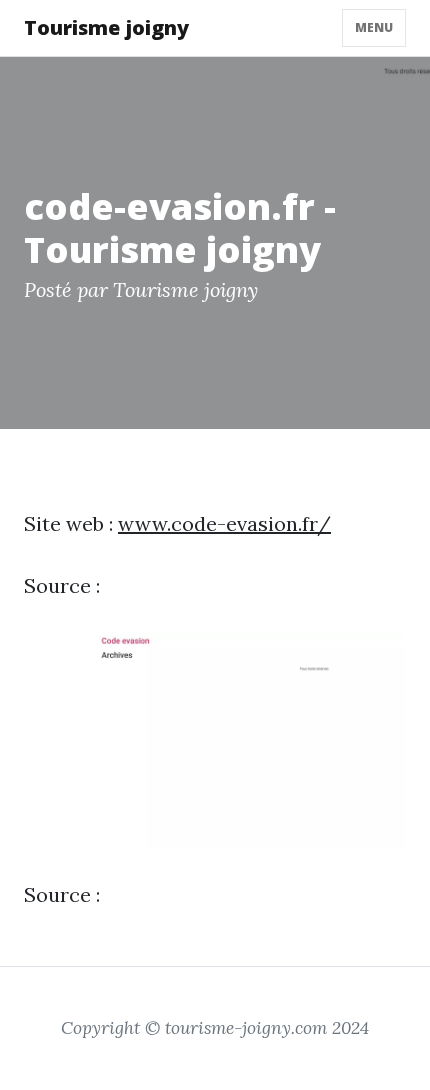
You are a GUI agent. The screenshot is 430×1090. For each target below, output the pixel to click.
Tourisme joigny (106, 27)
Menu (374, 27)
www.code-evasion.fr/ (224, 523)
